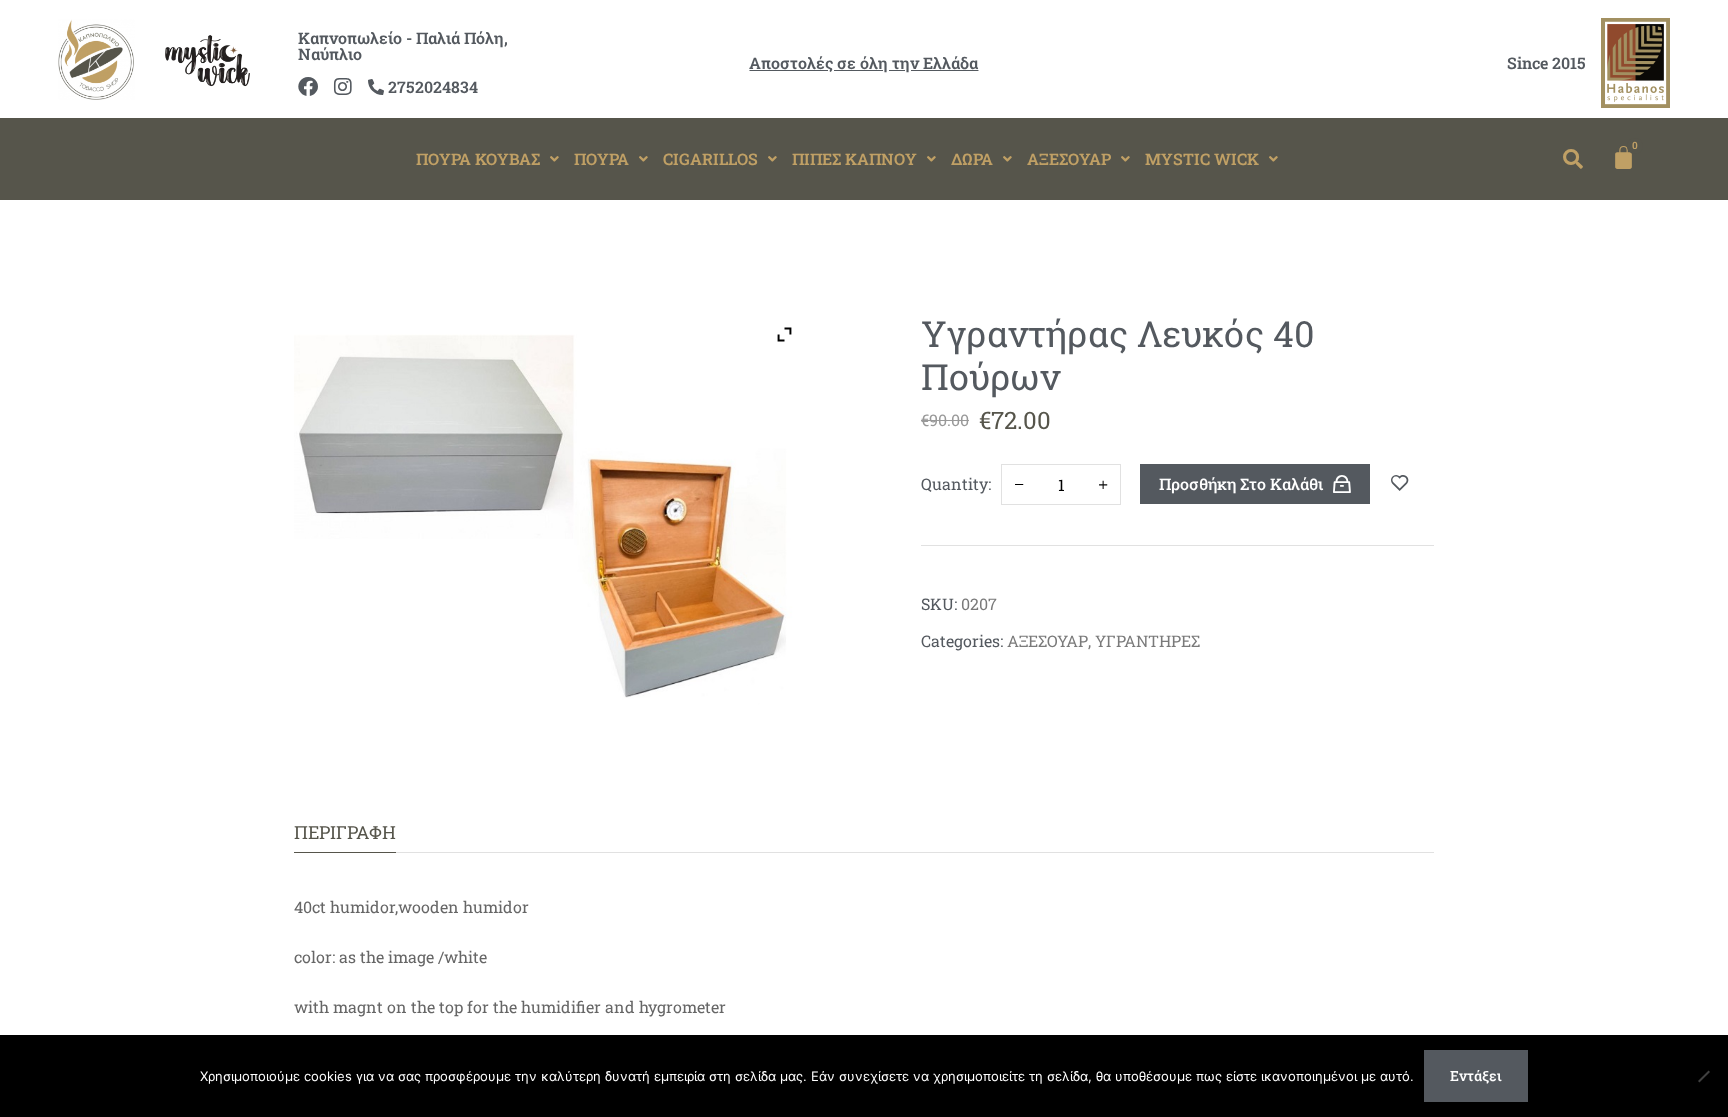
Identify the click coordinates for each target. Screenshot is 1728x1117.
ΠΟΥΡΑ (601, 158)
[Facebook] (308, 87)
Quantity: (956, 483)
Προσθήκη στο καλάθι (1241, 483)
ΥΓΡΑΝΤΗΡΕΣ (1147, 640)
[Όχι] (1703, 1076)
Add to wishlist (1400, 484)
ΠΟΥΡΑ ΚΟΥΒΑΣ (478, 158)
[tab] (345, 832)
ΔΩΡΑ (972, 158)
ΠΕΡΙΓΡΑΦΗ (345, 832)
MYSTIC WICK (1202, 158)
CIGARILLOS (710, 158)
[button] (487, 159)
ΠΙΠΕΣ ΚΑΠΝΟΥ (854, 158)
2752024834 (431, 86)
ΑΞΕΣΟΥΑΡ (1069, 158)
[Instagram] (343, 87)
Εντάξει (1476, 1075)
